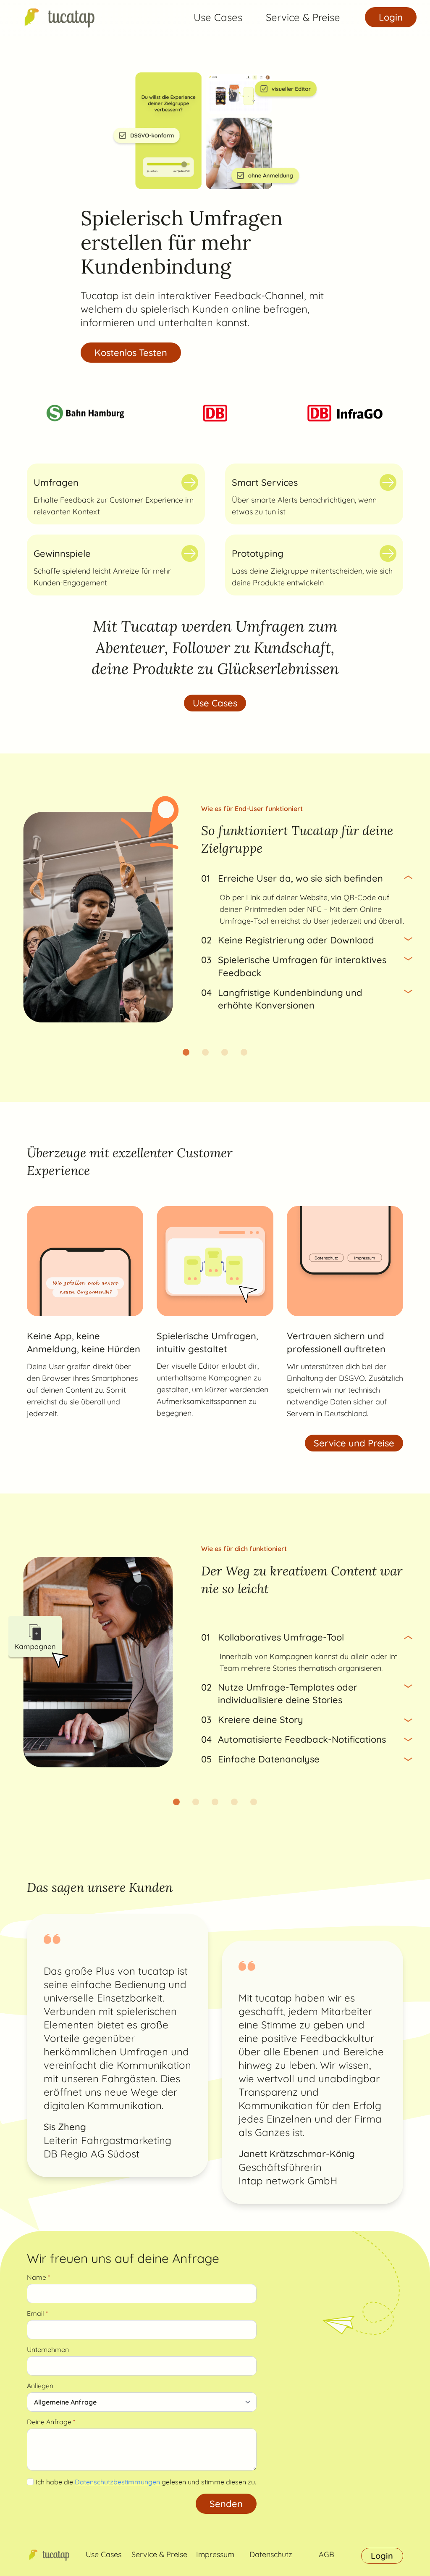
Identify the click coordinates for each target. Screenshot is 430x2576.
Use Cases (218, 17)
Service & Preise (303, 17)
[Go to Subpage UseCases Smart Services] (388, 482)
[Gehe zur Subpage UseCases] (190, 482)
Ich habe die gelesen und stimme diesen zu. (146, 2482)
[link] (58, 17)
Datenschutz (271, 2554)
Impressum (215, 2554)
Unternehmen (48, 2349)
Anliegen (40, 2386)
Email (37, 2313)
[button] (186, 1052)
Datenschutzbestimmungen (117, 2482)
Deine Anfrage (51, 2422)
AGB (326, 2554)
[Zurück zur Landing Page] (58, 17)
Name (38, 2277)
